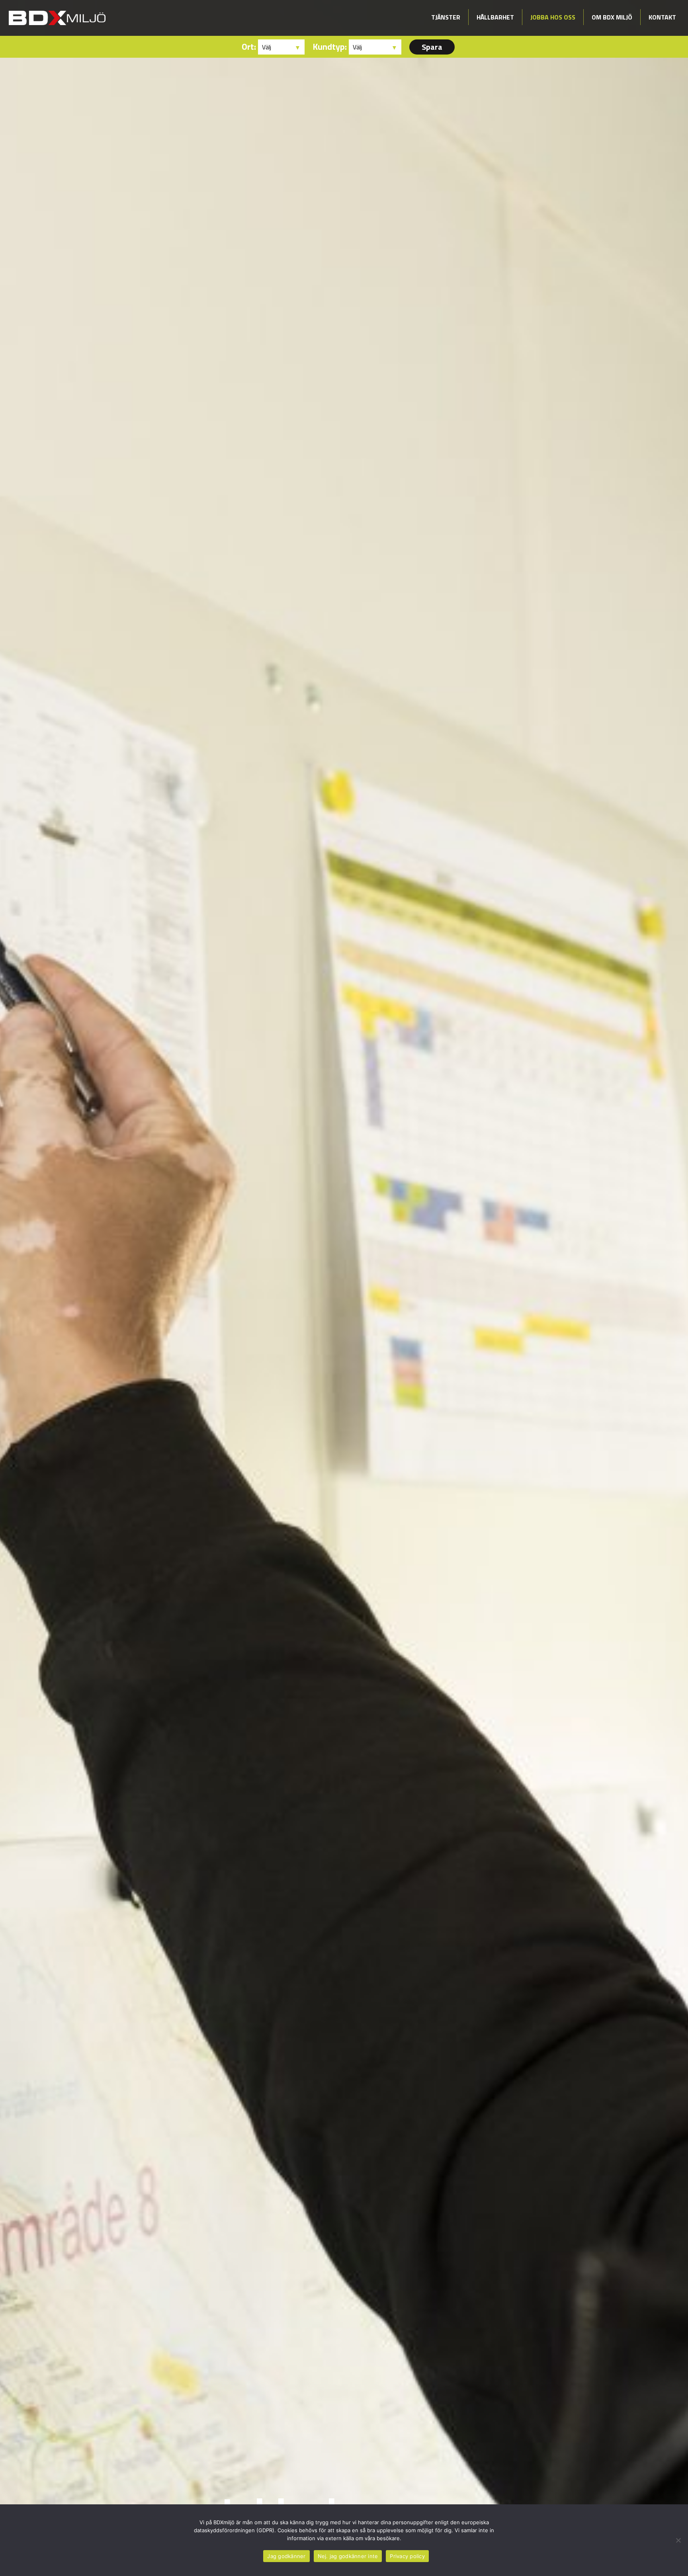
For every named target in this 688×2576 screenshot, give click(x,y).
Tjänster (446, 17)
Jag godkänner (286, 2556)
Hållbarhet (495, 17)
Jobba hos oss (553, 17)
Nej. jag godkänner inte (348, 2556)
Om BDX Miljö (612, 17)
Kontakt (662, 17)
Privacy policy (407, 2556)
